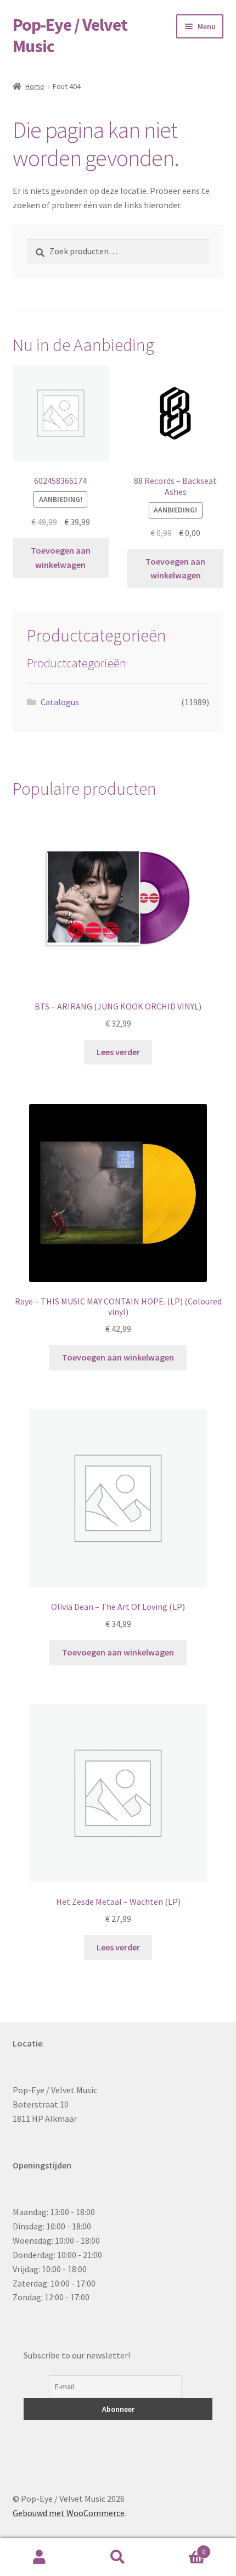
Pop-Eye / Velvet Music (70, 35)
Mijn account (39, 2557)
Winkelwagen (182, 2548)
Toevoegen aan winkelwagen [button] (61, 557)
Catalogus (60, 702)
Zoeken (118, 2557)
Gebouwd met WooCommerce (69, 2513)
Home (35, 86)
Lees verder (118, 1052)
